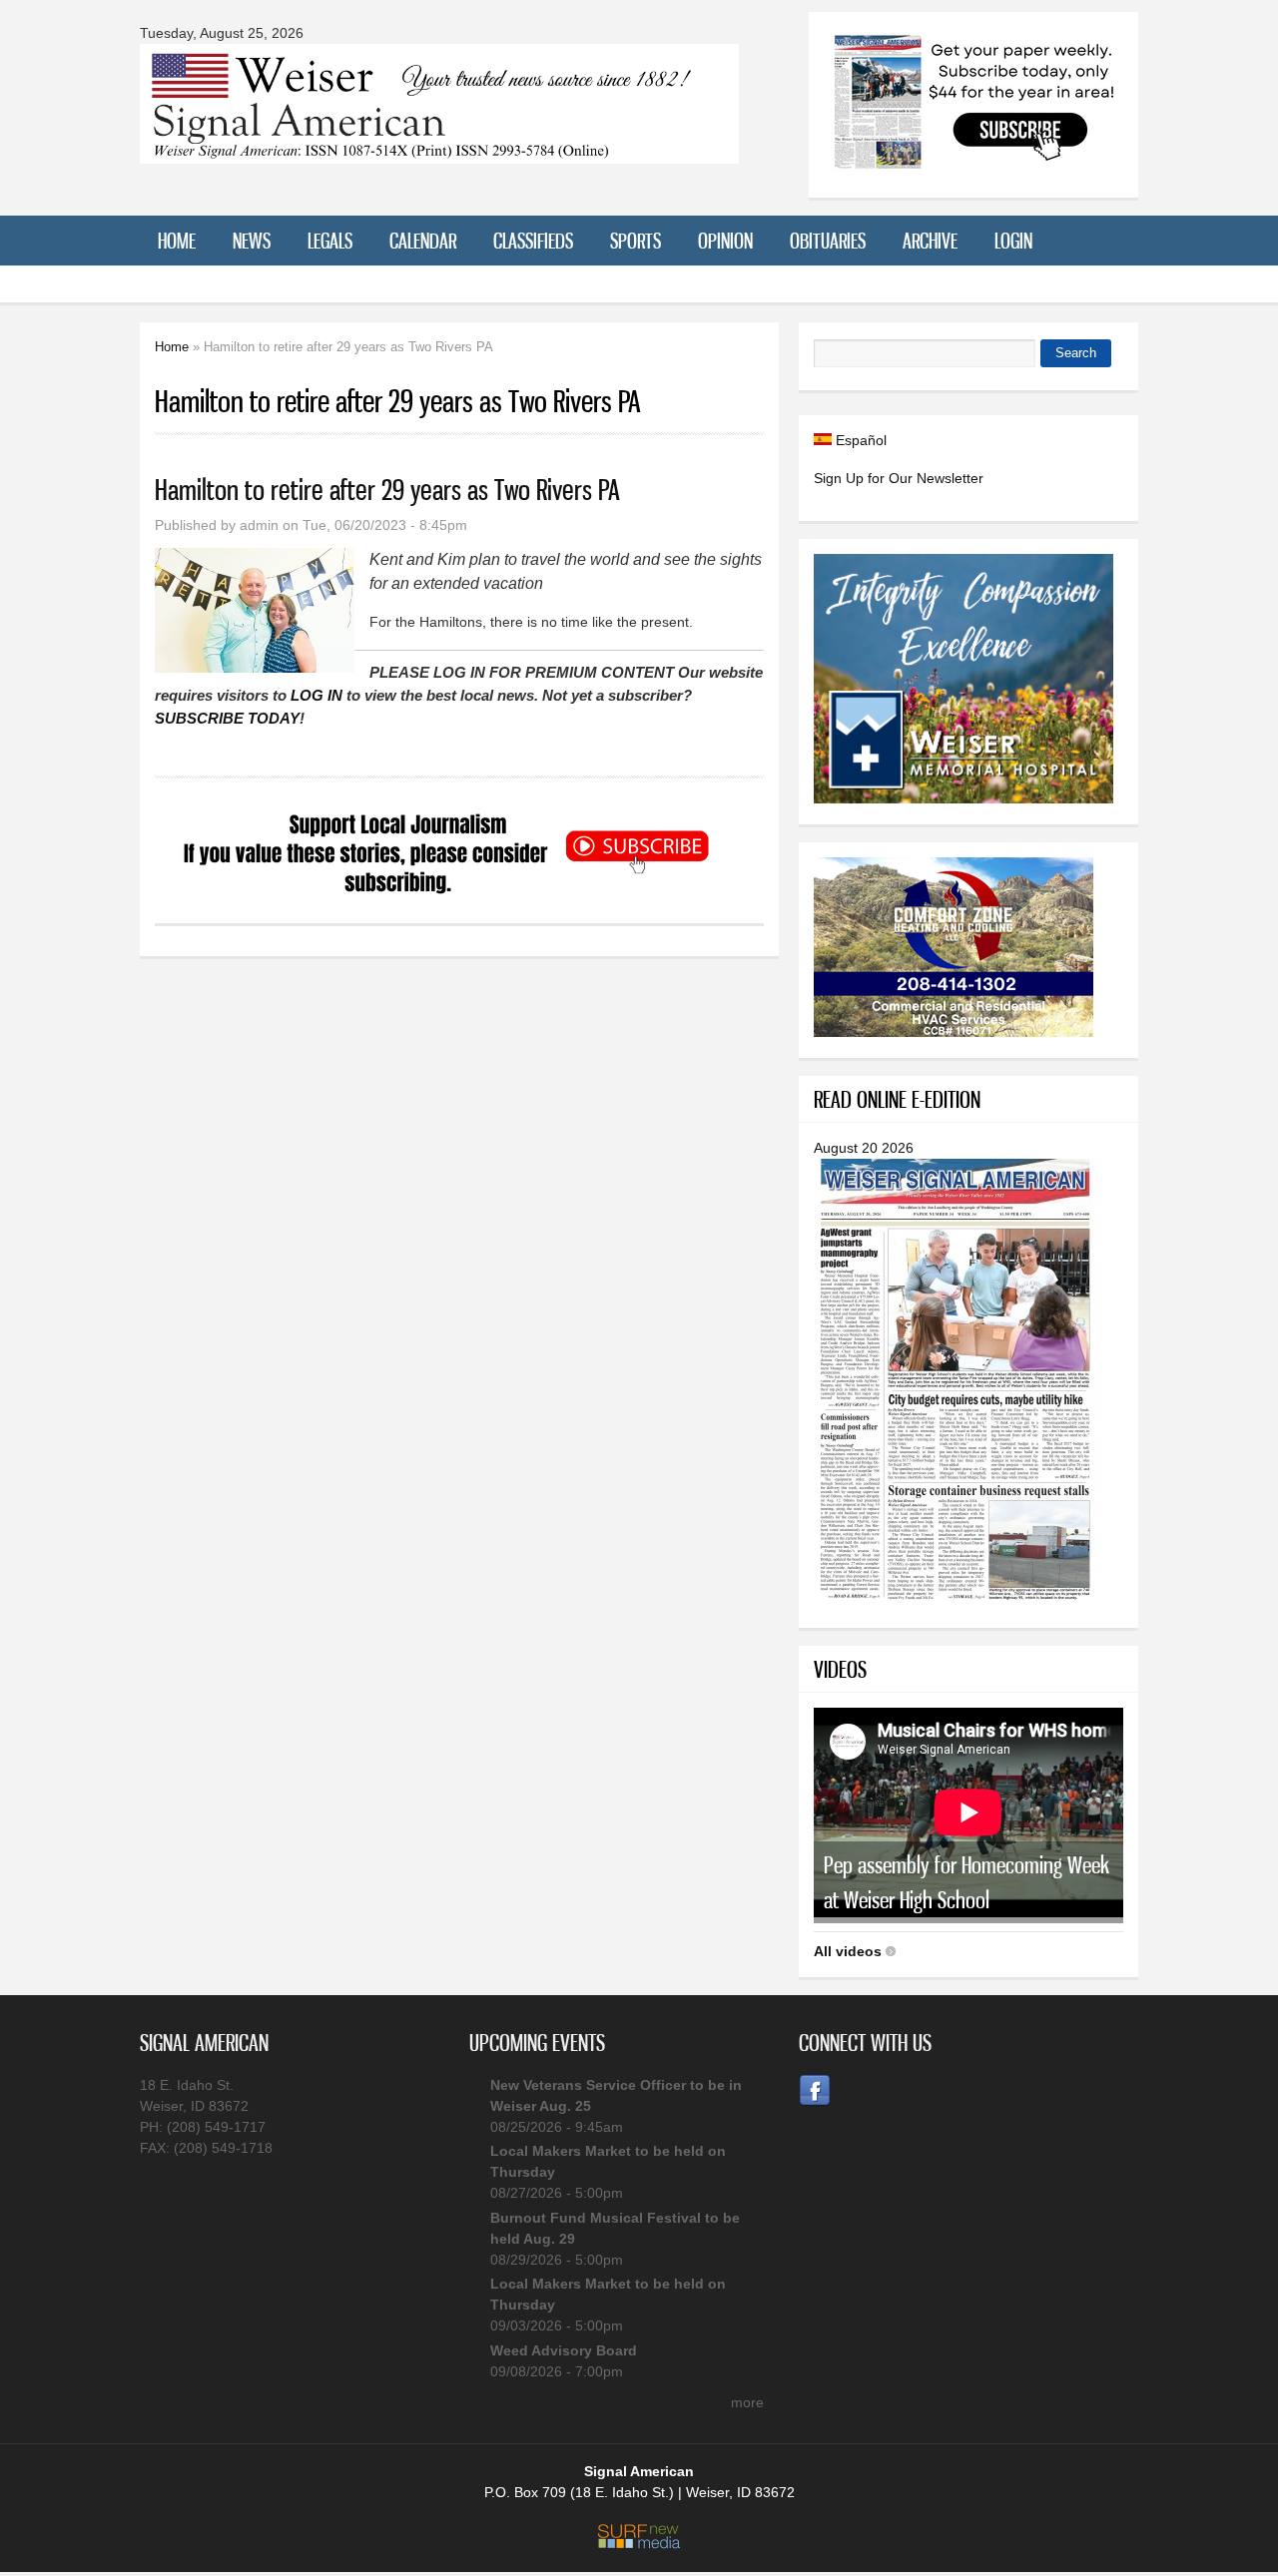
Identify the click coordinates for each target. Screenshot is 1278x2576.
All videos (848, 1951)
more (747, 2402)
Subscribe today (227, 718)
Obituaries (828, 241)
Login (1013, 241)
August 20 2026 (864, 1148)
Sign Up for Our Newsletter (899, 478)
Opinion (725, 241)
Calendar (423, 241)
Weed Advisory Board (564, 2350)
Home (177, 241)
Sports (636, 241)
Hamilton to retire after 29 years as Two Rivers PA (387, 490)
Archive (930, 241)
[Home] (439, 151)
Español (859, 440)
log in (317, 695)
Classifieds (533, 241)
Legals (330, 241)
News (252, 241)
